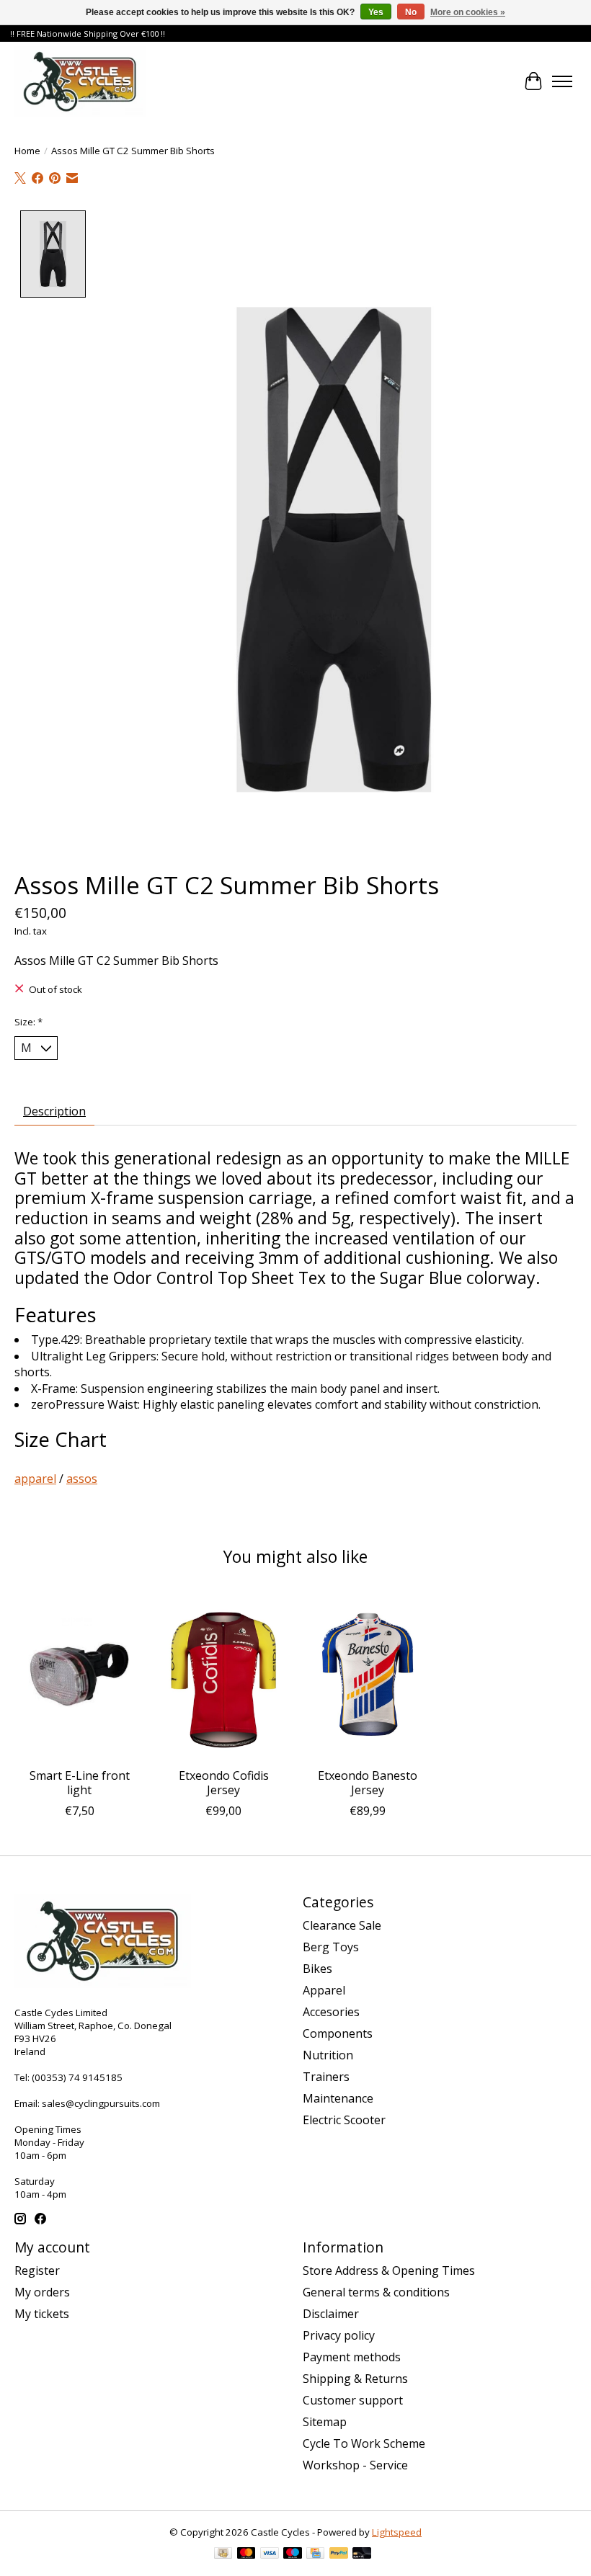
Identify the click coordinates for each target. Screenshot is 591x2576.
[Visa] (270, 2554)
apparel (35, 1479)
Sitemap (325, 2422)
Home (27, 151)
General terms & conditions (376, 2292)
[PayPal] (339, 2554)
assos (82, 1479)
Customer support (353, 2400)
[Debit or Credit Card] (362, 2554)
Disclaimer (331, 2314)
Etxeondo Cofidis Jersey (224, 1782)
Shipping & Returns (355, 2379)
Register (37, 2270)
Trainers (326, 2077)
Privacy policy (339, 2335)
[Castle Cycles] (80, 81)
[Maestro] (293, 2554)
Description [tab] (54, 1111)
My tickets (42, 2314)
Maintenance (338, 2098)
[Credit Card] (315, 2554)
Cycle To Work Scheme (364, 2443)
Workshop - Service (355, 2465)
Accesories (331, 2012)
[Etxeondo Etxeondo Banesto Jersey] (368, 1674)
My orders (42, 2292)
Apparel (324, 1990)
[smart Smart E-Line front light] (79, 1674)
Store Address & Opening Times (389, 2270)
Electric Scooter (344, 2120)
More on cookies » (468, 12)
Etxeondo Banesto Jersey (368, 1782)
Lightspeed (397, 2532)
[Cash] (223, 2554)
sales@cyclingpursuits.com (101, 2103)
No (411, 12)
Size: (28, 1022)
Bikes (317, 1969)
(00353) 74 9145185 (77, 2077)
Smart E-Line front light (80, 1782)
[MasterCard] (246, 2554)
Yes (376, 12)
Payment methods (352, 2357)
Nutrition (328, 2055)
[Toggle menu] (562, 81)
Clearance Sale (342, 1925)
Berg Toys (331, 1947)
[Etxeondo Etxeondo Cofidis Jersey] (223, 1674)
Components (338, 2033)
